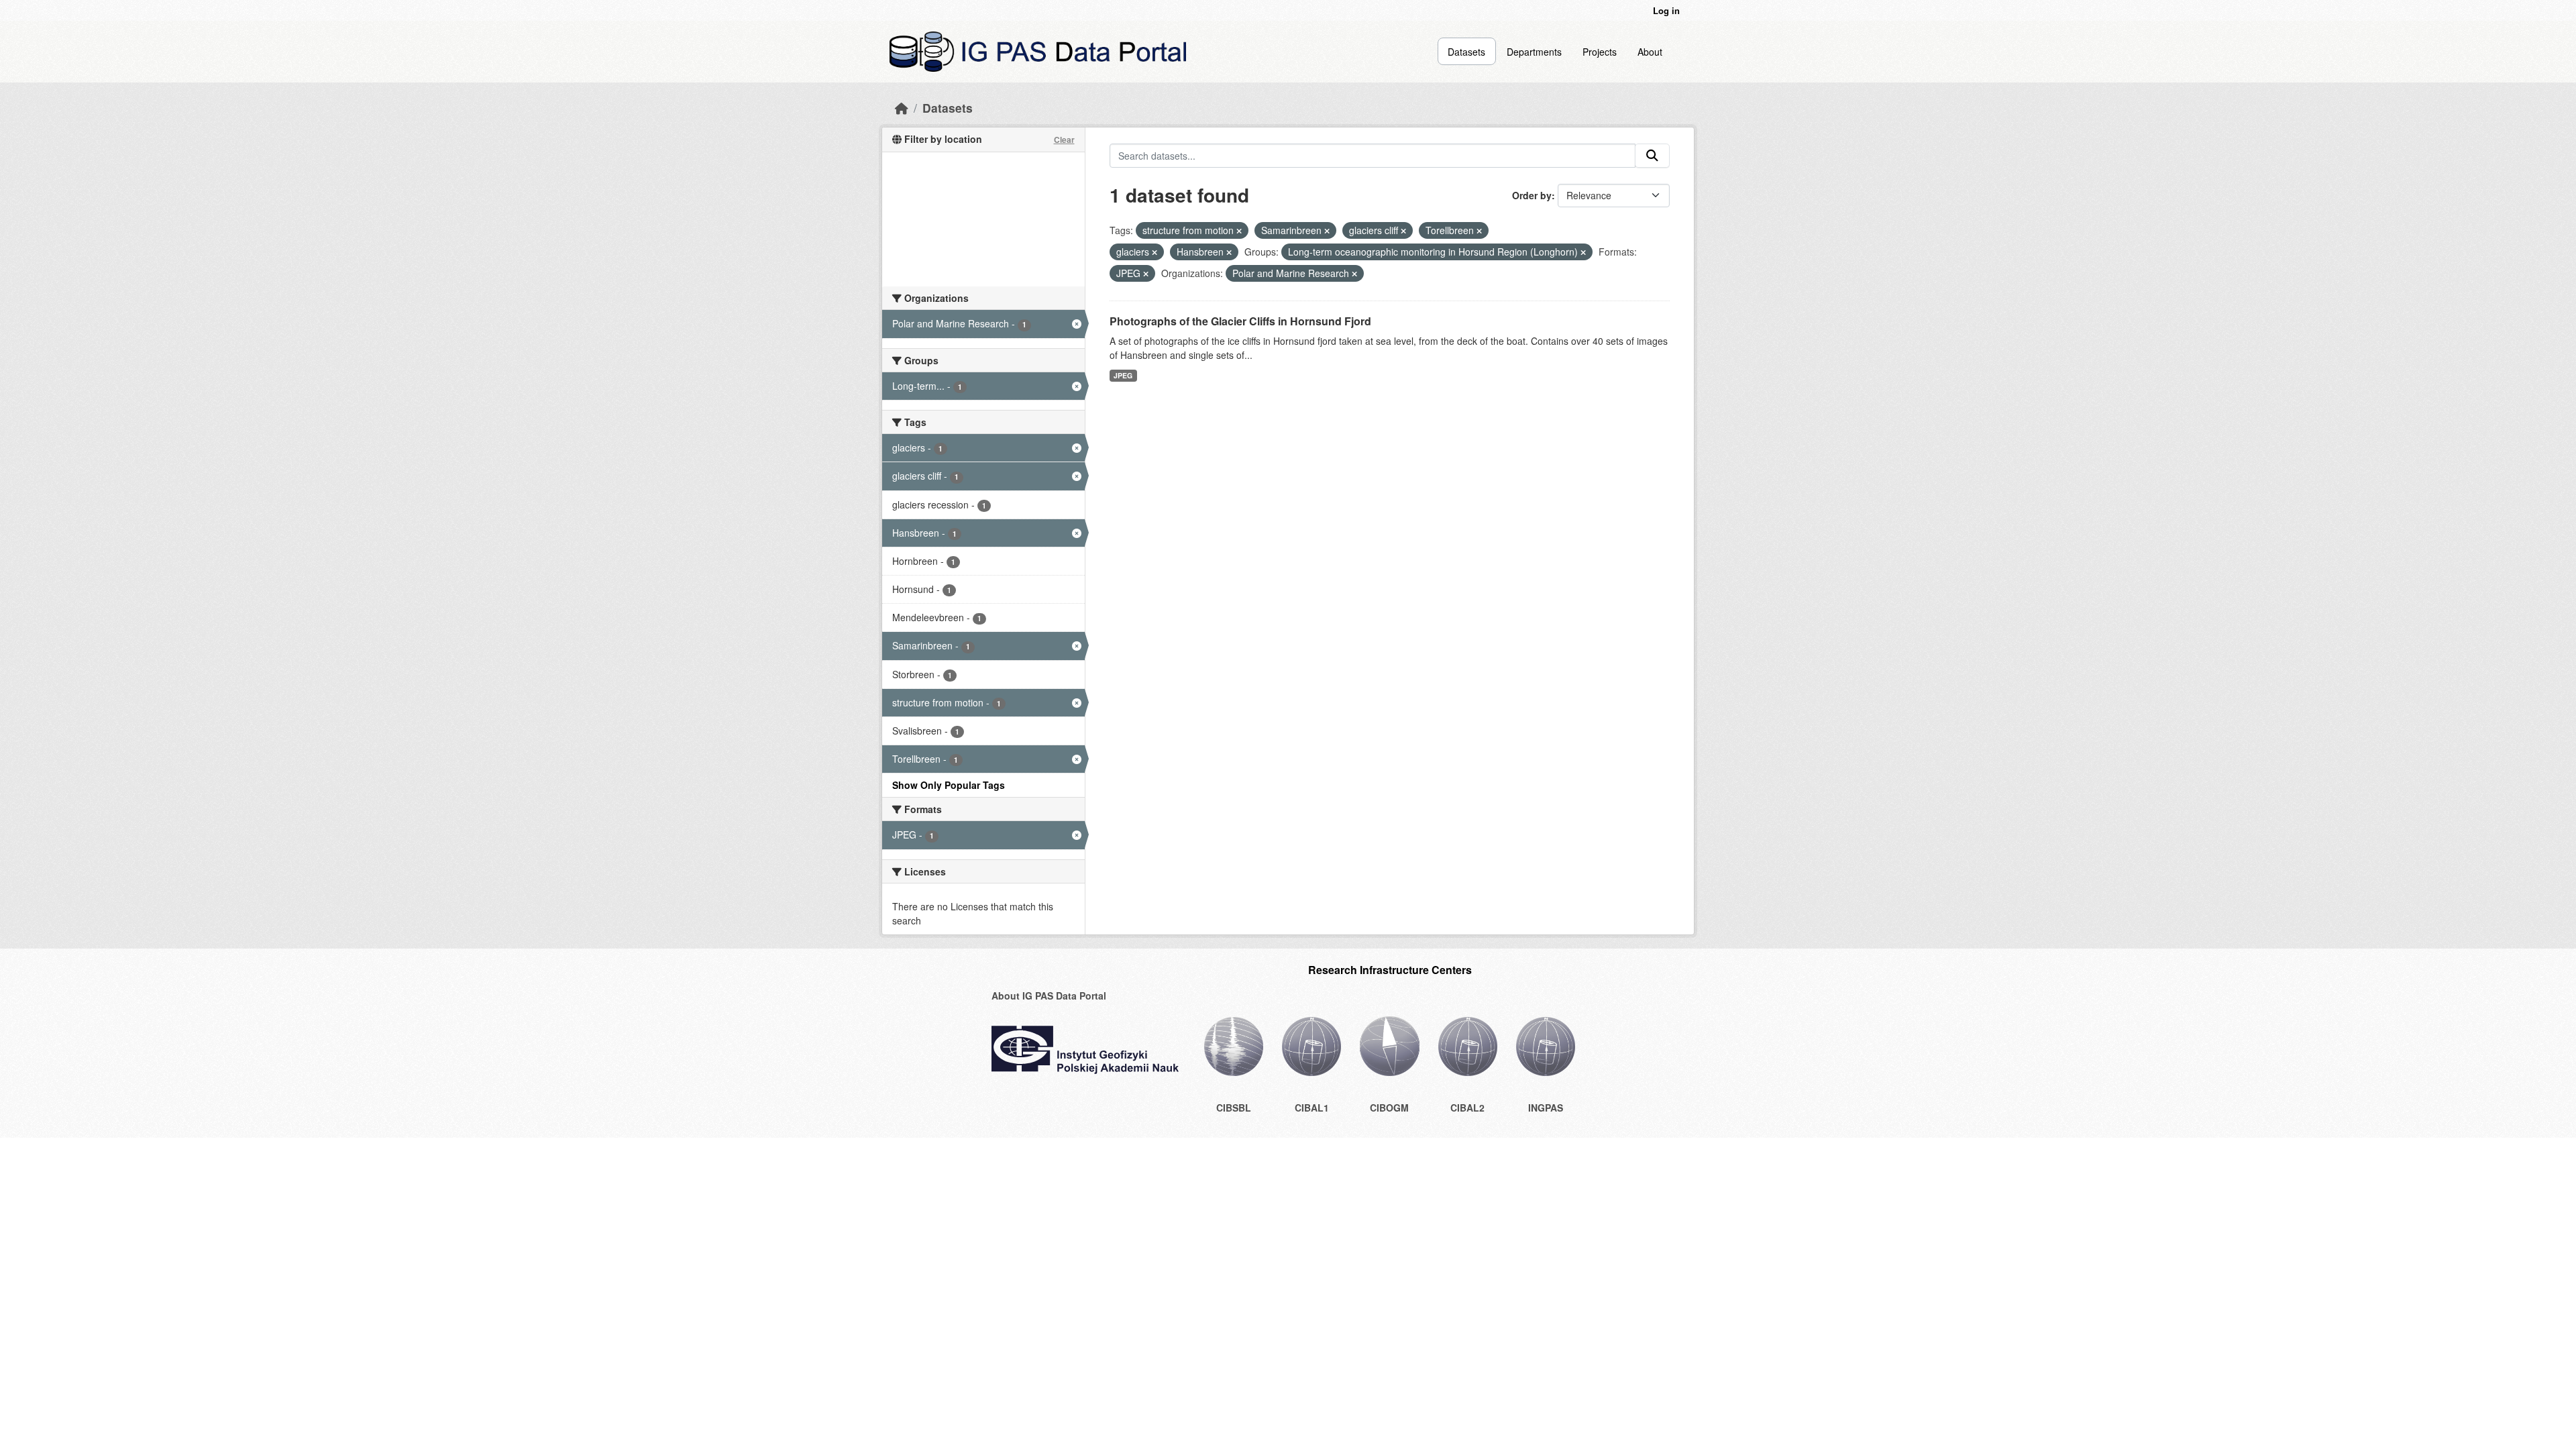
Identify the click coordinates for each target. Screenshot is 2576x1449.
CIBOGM (1389, 1108)
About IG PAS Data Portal (1049, 996)
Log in (1666, 10)
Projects (1600, 52)
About (1650, 52)
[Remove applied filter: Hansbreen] (1229, 252)
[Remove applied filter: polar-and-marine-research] (1354, 274)
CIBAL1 (1312, 1108)
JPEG (1123, 375)
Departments (1534, 52)
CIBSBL (1234, 1108)
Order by (1532, 195)
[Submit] (1652, 156)
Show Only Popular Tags (949, 785)
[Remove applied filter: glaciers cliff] (1403, 231)
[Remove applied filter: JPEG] (1146, 274)
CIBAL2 (1467, 1108)
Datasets (1466, 52)
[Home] (902, 108)
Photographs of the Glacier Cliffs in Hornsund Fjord (1240, 321)
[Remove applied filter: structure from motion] (1239, 231)
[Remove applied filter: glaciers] (1155, 252)
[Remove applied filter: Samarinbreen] (1327, 231)
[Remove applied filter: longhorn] (1583, 252)
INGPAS (1546, 1108)
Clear (1064, 140)
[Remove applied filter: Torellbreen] (1479, 231)
